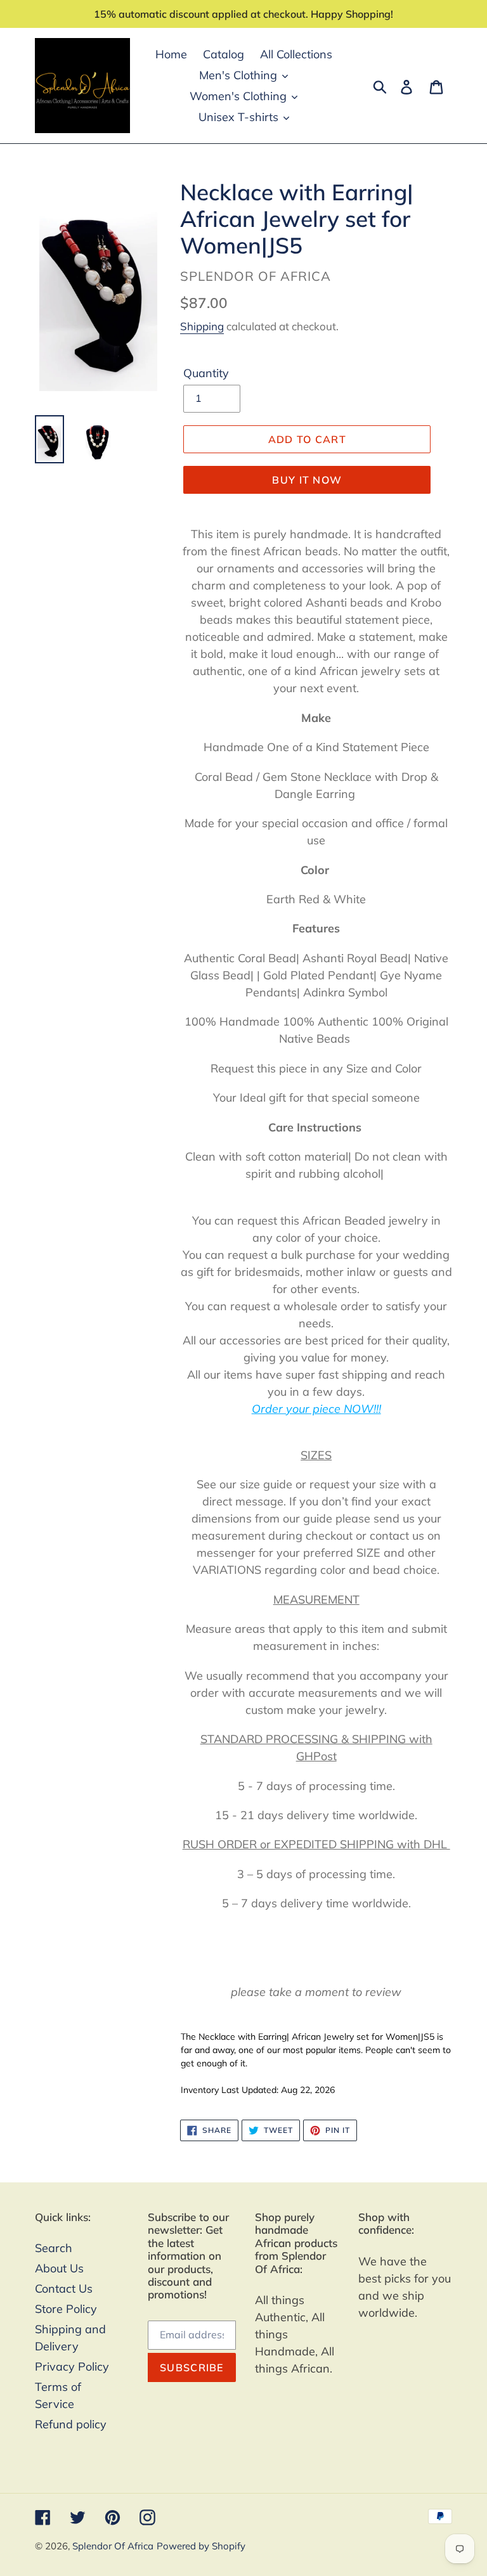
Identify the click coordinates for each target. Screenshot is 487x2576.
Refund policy (71, 2424)
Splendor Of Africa (113, 2546)
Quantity (206, 373)
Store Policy (66, 2309)
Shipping (202, 326)
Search (54, 2248)
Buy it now (307, 480)
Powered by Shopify (201, 2546)
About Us (59, 2268)
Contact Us (64, 2289)
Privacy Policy (72, 2367)
